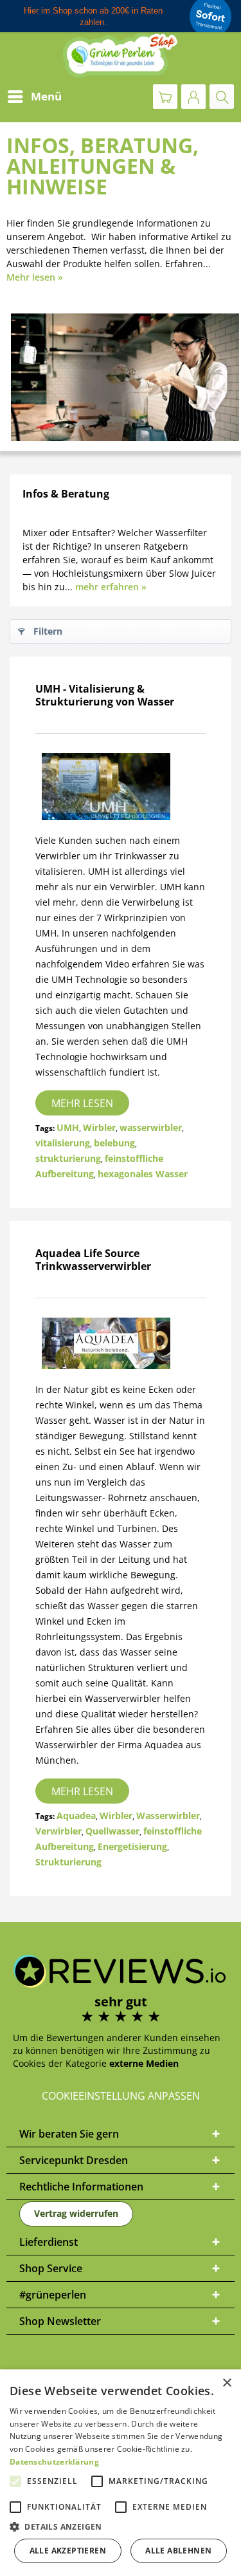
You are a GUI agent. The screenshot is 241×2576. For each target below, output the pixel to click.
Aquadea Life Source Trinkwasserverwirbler (93, 1260)
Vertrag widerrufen (76, 2213)
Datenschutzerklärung (54, 2462)
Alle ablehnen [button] (178, 2551)
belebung (114, 1143)
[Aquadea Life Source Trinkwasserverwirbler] (121, 1343)
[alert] (121, 2473)
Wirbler (99, 1127)
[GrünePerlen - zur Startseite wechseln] (121, 55)
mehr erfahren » (111, 587)
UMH (68, 1127)
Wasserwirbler (168, 1815)
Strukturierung (68, 1862)
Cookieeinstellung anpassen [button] (121, 2096)
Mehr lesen (82, 1103)
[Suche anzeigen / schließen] (222, 97)
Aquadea (76, 1815)
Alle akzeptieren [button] (68, 2551)
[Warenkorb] (165, 97)
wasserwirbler (151, 1127)
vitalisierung (63, 1143)
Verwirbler (58, 1831)
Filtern (48, 631)
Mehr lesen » (35, 277)
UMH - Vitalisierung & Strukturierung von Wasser (105, 695)
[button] (121, 2527)
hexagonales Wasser (143, 1174)
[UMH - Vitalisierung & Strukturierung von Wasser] (121, 787)
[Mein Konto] (193, 97)
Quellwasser (112, 1831)
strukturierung (68, 1158)
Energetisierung (132, 1846)
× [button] (227, 2383)
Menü (46, 96)
